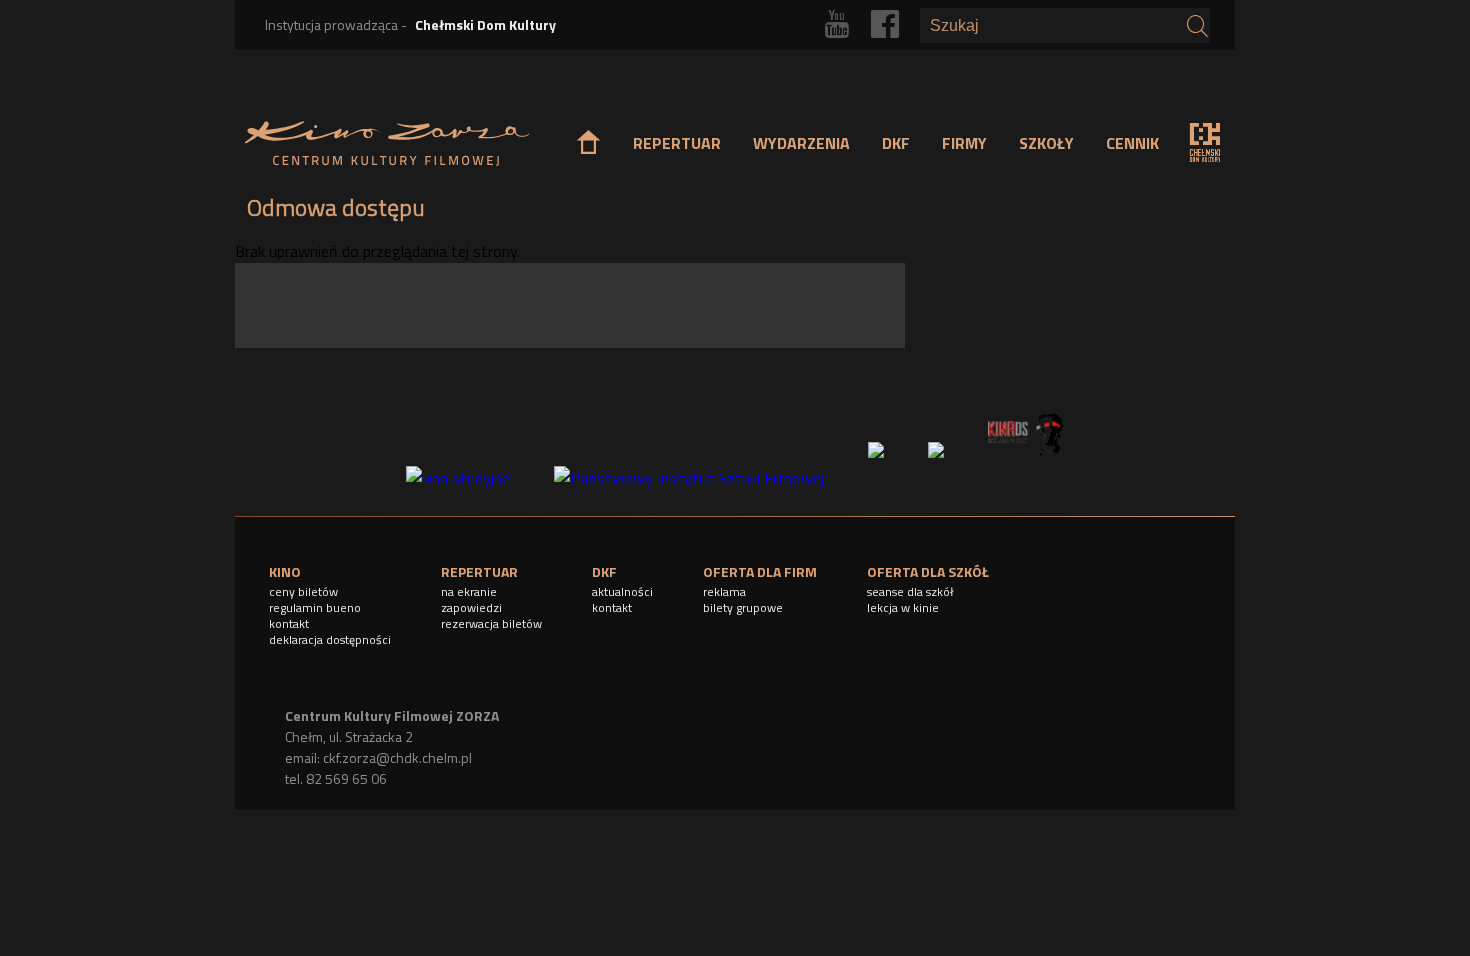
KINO (285, 571)
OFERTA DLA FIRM (760, 571)
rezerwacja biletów (491, 623)
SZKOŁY (1046, 143)
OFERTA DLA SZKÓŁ (928, 571)
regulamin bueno (315, 607)
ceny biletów (303, 591)
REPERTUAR (677, 143)
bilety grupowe (743, 607)
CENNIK (1132, 143)
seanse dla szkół (910, 591)
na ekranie (469, 591)
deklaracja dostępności (330, 639)
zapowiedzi (471, 607)
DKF (896, 143)
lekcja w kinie (903, 607)
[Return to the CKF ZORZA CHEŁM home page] (387, 143)
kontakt (289, 623)
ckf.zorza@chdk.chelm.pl (397, 757)
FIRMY (964, 143)
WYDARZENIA (801, 143)
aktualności (622, 591)
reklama (724, 591)
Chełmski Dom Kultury (485, 24)
